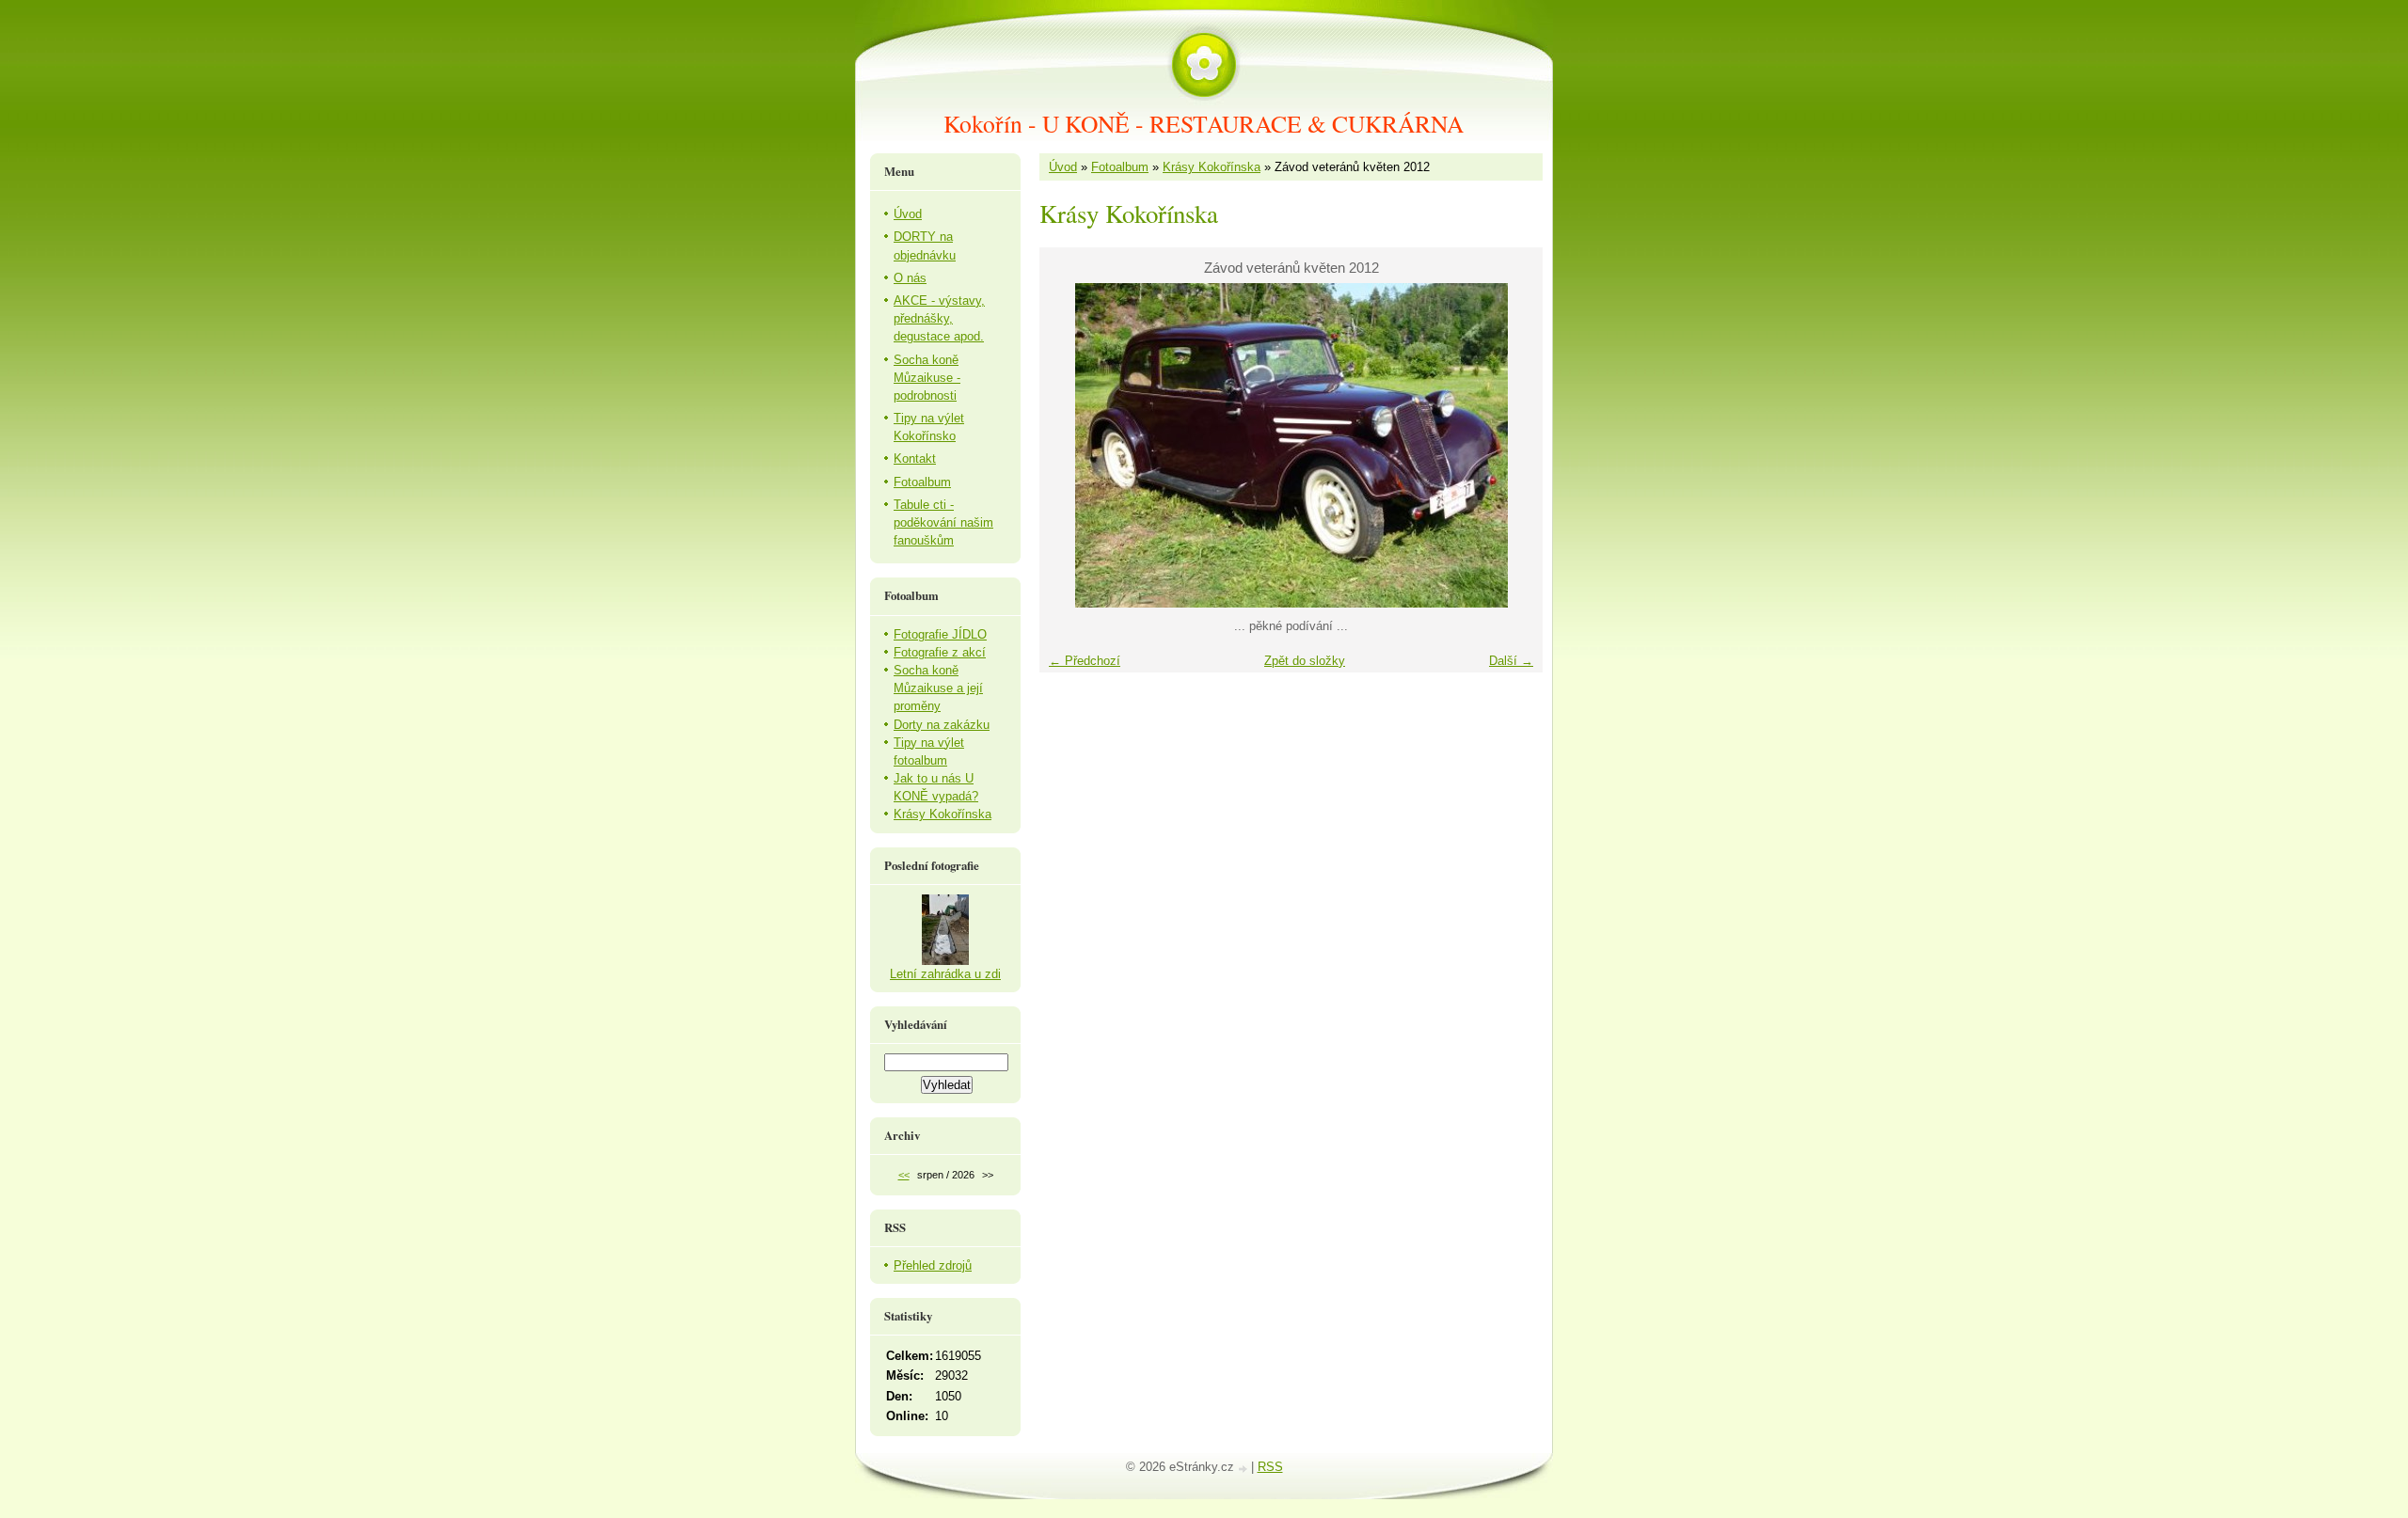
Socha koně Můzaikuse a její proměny (938, 688)
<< (904, 1175)
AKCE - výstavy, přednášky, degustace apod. (939, 318)
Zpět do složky (1305, 661)
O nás (910, 278)
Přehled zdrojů (933, 1265)
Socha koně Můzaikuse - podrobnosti (927, 378)
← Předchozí (1085, 661)
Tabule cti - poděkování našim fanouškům (943, 522)
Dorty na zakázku (942, 725)
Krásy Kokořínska (1212, 167)
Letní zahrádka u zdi (945, 974)
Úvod (1063, 167)
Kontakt (915, 459)
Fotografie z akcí (940, 652)
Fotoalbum (1120, 167)
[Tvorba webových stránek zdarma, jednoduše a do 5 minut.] (1244, 1469)
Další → (1511, 661)
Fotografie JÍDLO (940, 634)
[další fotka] (1512, 445)
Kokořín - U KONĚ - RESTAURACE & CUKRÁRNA (1204, 123)
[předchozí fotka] (1070, 445)
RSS (1270, 1467)
